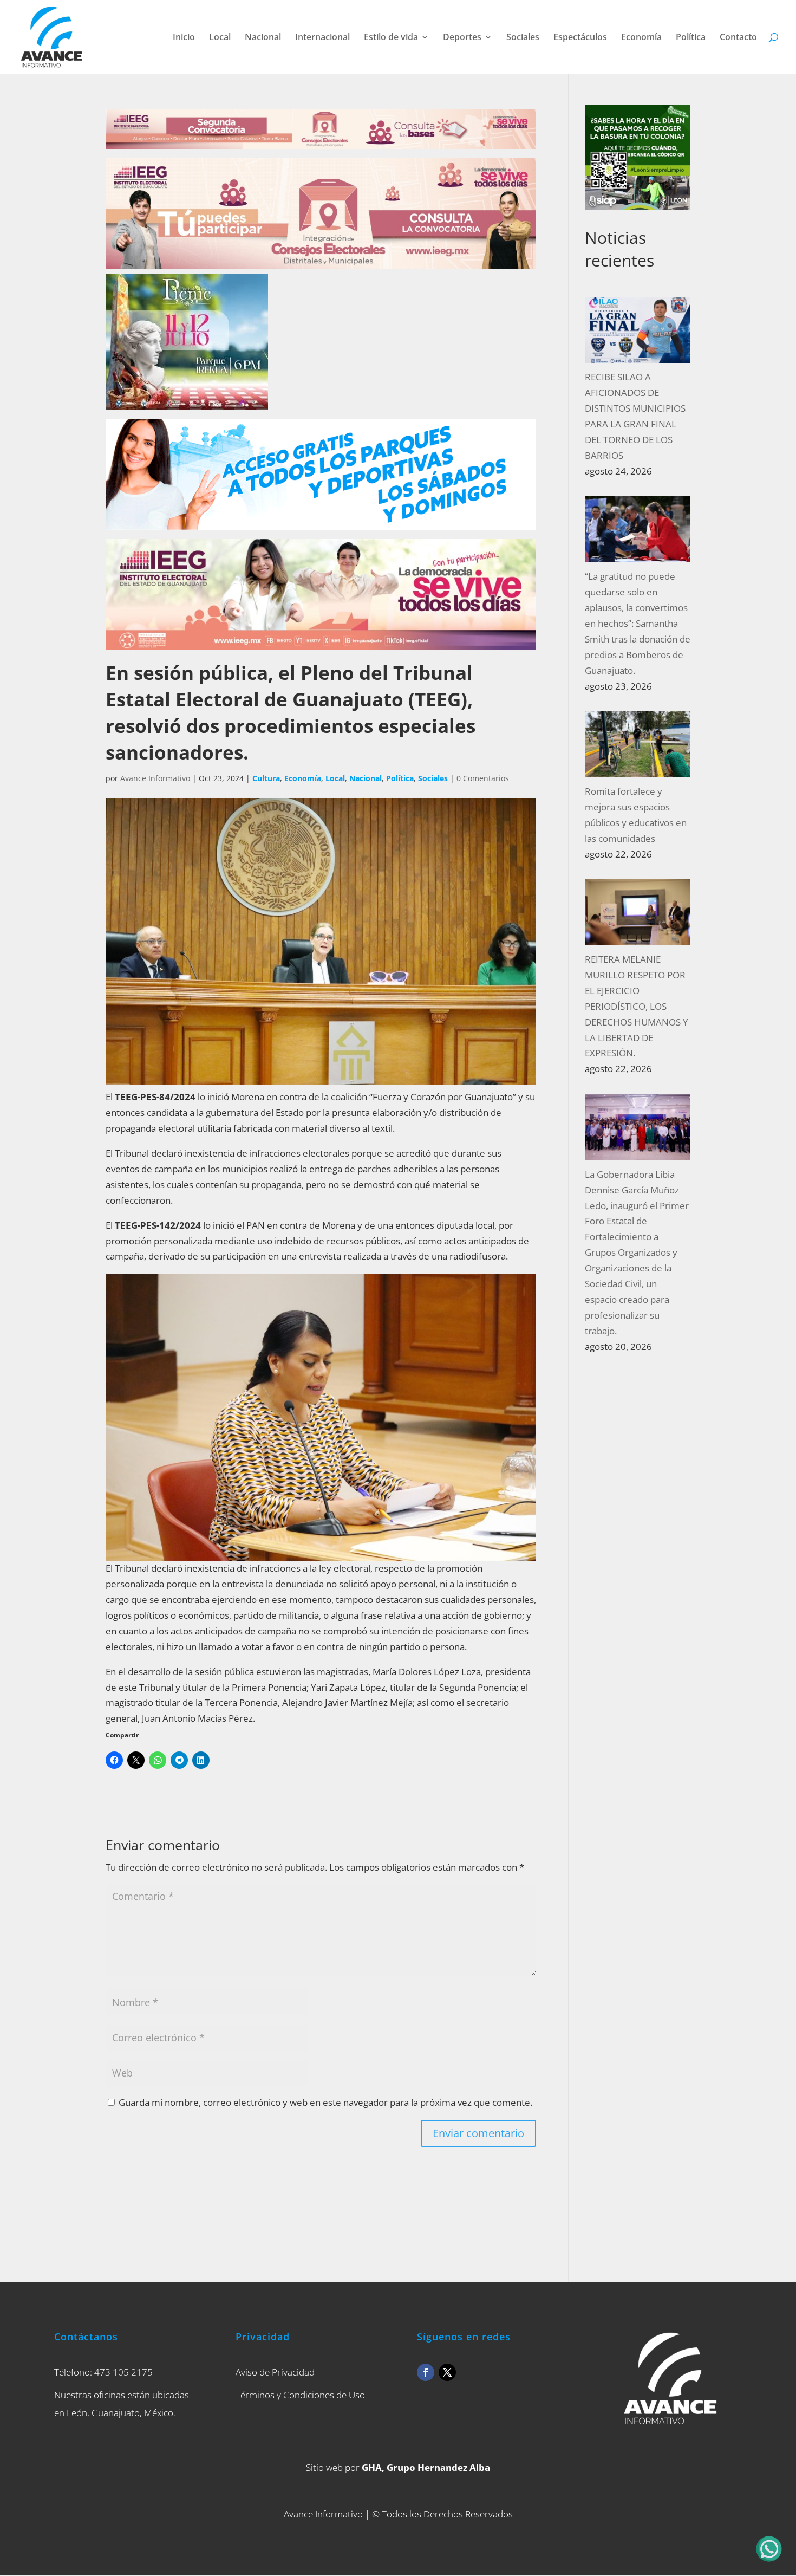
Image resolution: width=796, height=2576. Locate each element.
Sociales (523, 38)
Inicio (184, 38)
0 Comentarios (483, 778)
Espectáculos (580, 38)
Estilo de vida (391, 38)
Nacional (263, 38)
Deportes (462, 38)
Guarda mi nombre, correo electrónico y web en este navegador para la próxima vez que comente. (325, 2102)
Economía (641, 38)
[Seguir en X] (447, 2372)
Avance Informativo (155, 778)
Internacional (322, 38)
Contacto (738, 38)
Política (691, 38)
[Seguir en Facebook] (426, 2372)
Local (220, 38)
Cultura (266, 778)
